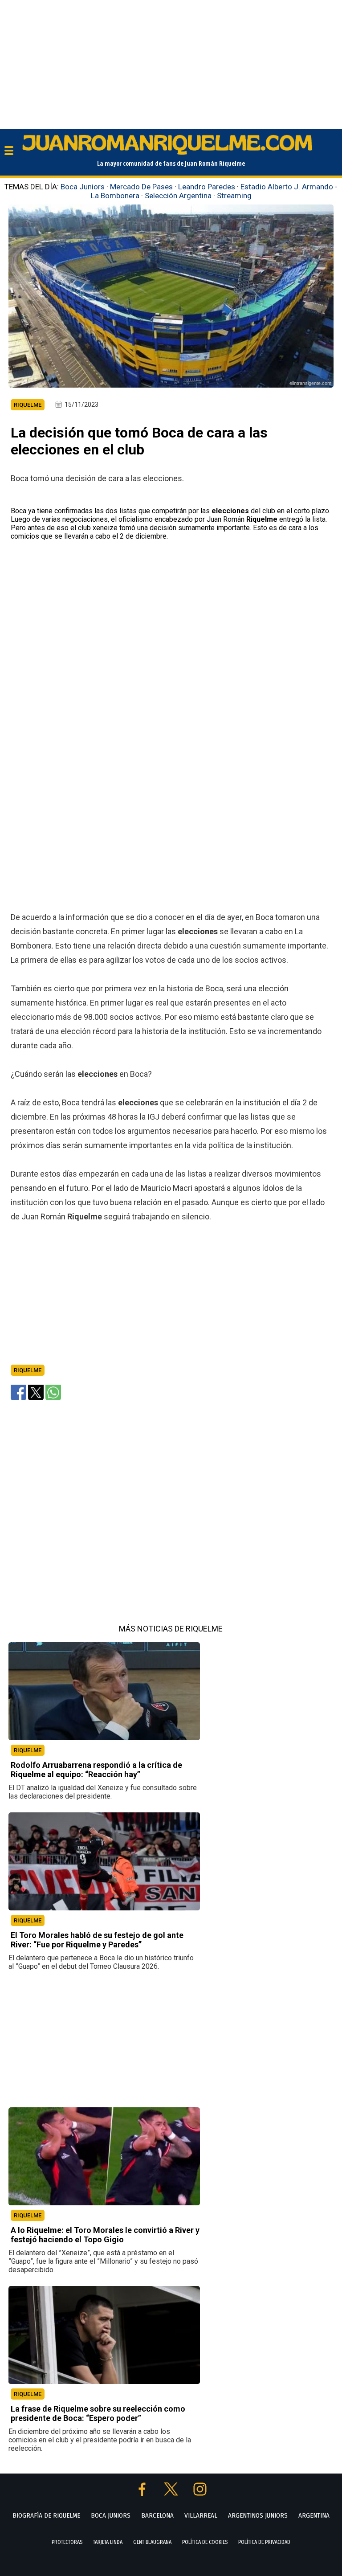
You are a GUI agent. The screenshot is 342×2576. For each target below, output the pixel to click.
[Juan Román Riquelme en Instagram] (200, 2493)
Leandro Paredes (207, 187)
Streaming (234, 196)
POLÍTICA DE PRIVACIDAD (264, 2542)
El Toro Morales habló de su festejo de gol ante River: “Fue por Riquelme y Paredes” (97, 1940)
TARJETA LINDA (108, 2542)
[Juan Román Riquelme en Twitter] (172, 2493)
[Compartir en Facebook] (18, 1392)
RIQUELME (28, 1750)
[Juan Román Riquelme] (167, 153)
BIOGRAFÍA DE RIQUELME (46, 2515)
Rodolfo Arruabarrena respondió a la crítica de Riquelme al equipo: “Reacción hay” (96, 1770)
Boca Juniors (83, 187)
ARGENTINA (314, 2515)
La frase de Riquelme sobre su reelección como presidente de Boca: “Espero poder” (98, 2413)
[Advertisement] (171, 62)
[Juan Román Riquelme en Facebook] (143, 2493)
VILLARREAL (201, 2515)
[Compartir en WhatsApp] (53, 1392)
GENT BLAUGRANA (152, 2542)
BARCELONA (157, 2515)
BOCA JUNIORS (111, 2515)
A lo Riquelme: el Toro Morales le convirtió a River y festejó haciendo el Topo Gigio (105, 2235)
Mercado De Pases (141, 187)
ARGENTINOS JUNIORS (258, 2515)
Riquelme (28, 1370)
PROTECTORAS (67, 2542)
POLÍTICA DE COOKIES (205, 2542)
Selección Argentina (178, 196)
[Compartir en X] (36, 1392)
